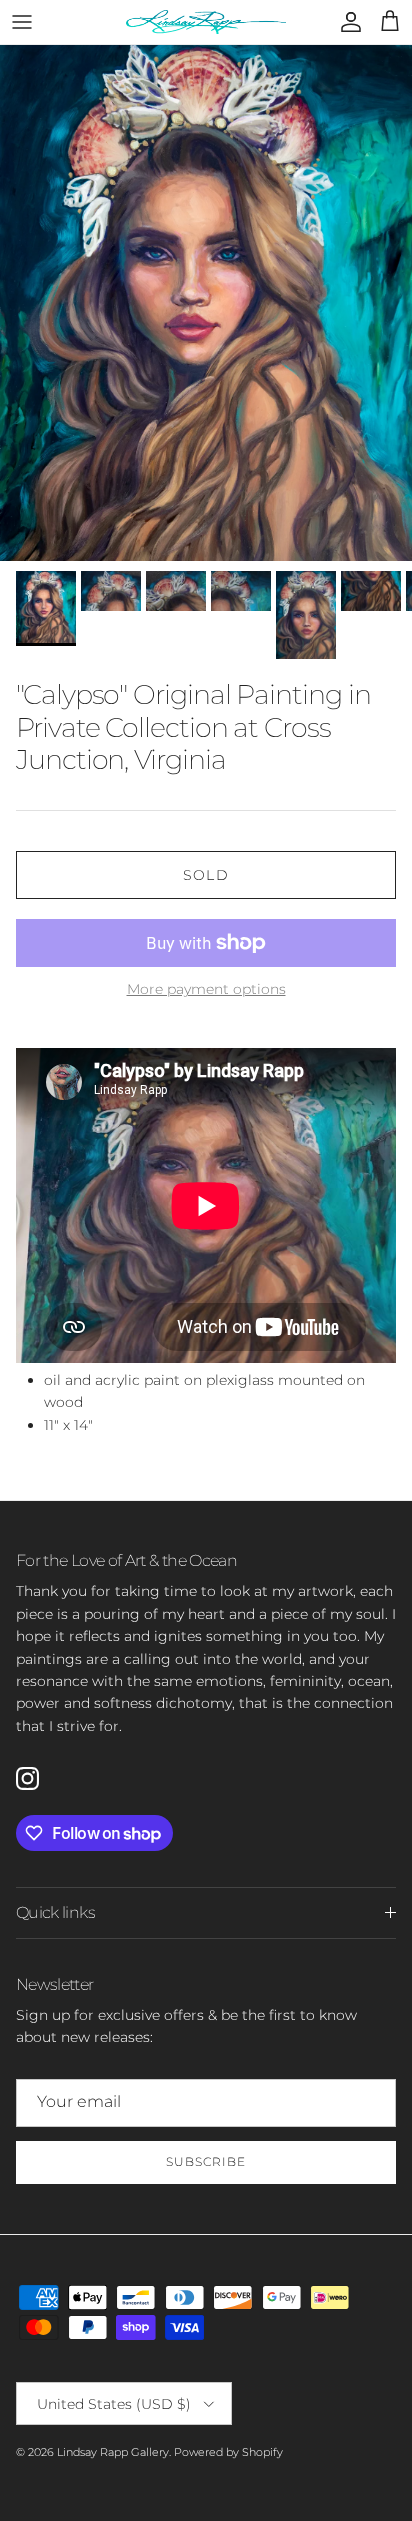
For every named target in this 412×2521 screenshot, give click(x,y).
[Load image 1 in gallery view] (206, 303)
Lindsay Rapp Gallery (113, 2452)
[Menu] (22, 22)
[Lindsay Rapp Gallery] (206, 22)
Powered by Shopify (228, 2452)
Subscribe (206, 2161)
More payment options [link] (206, 989)
